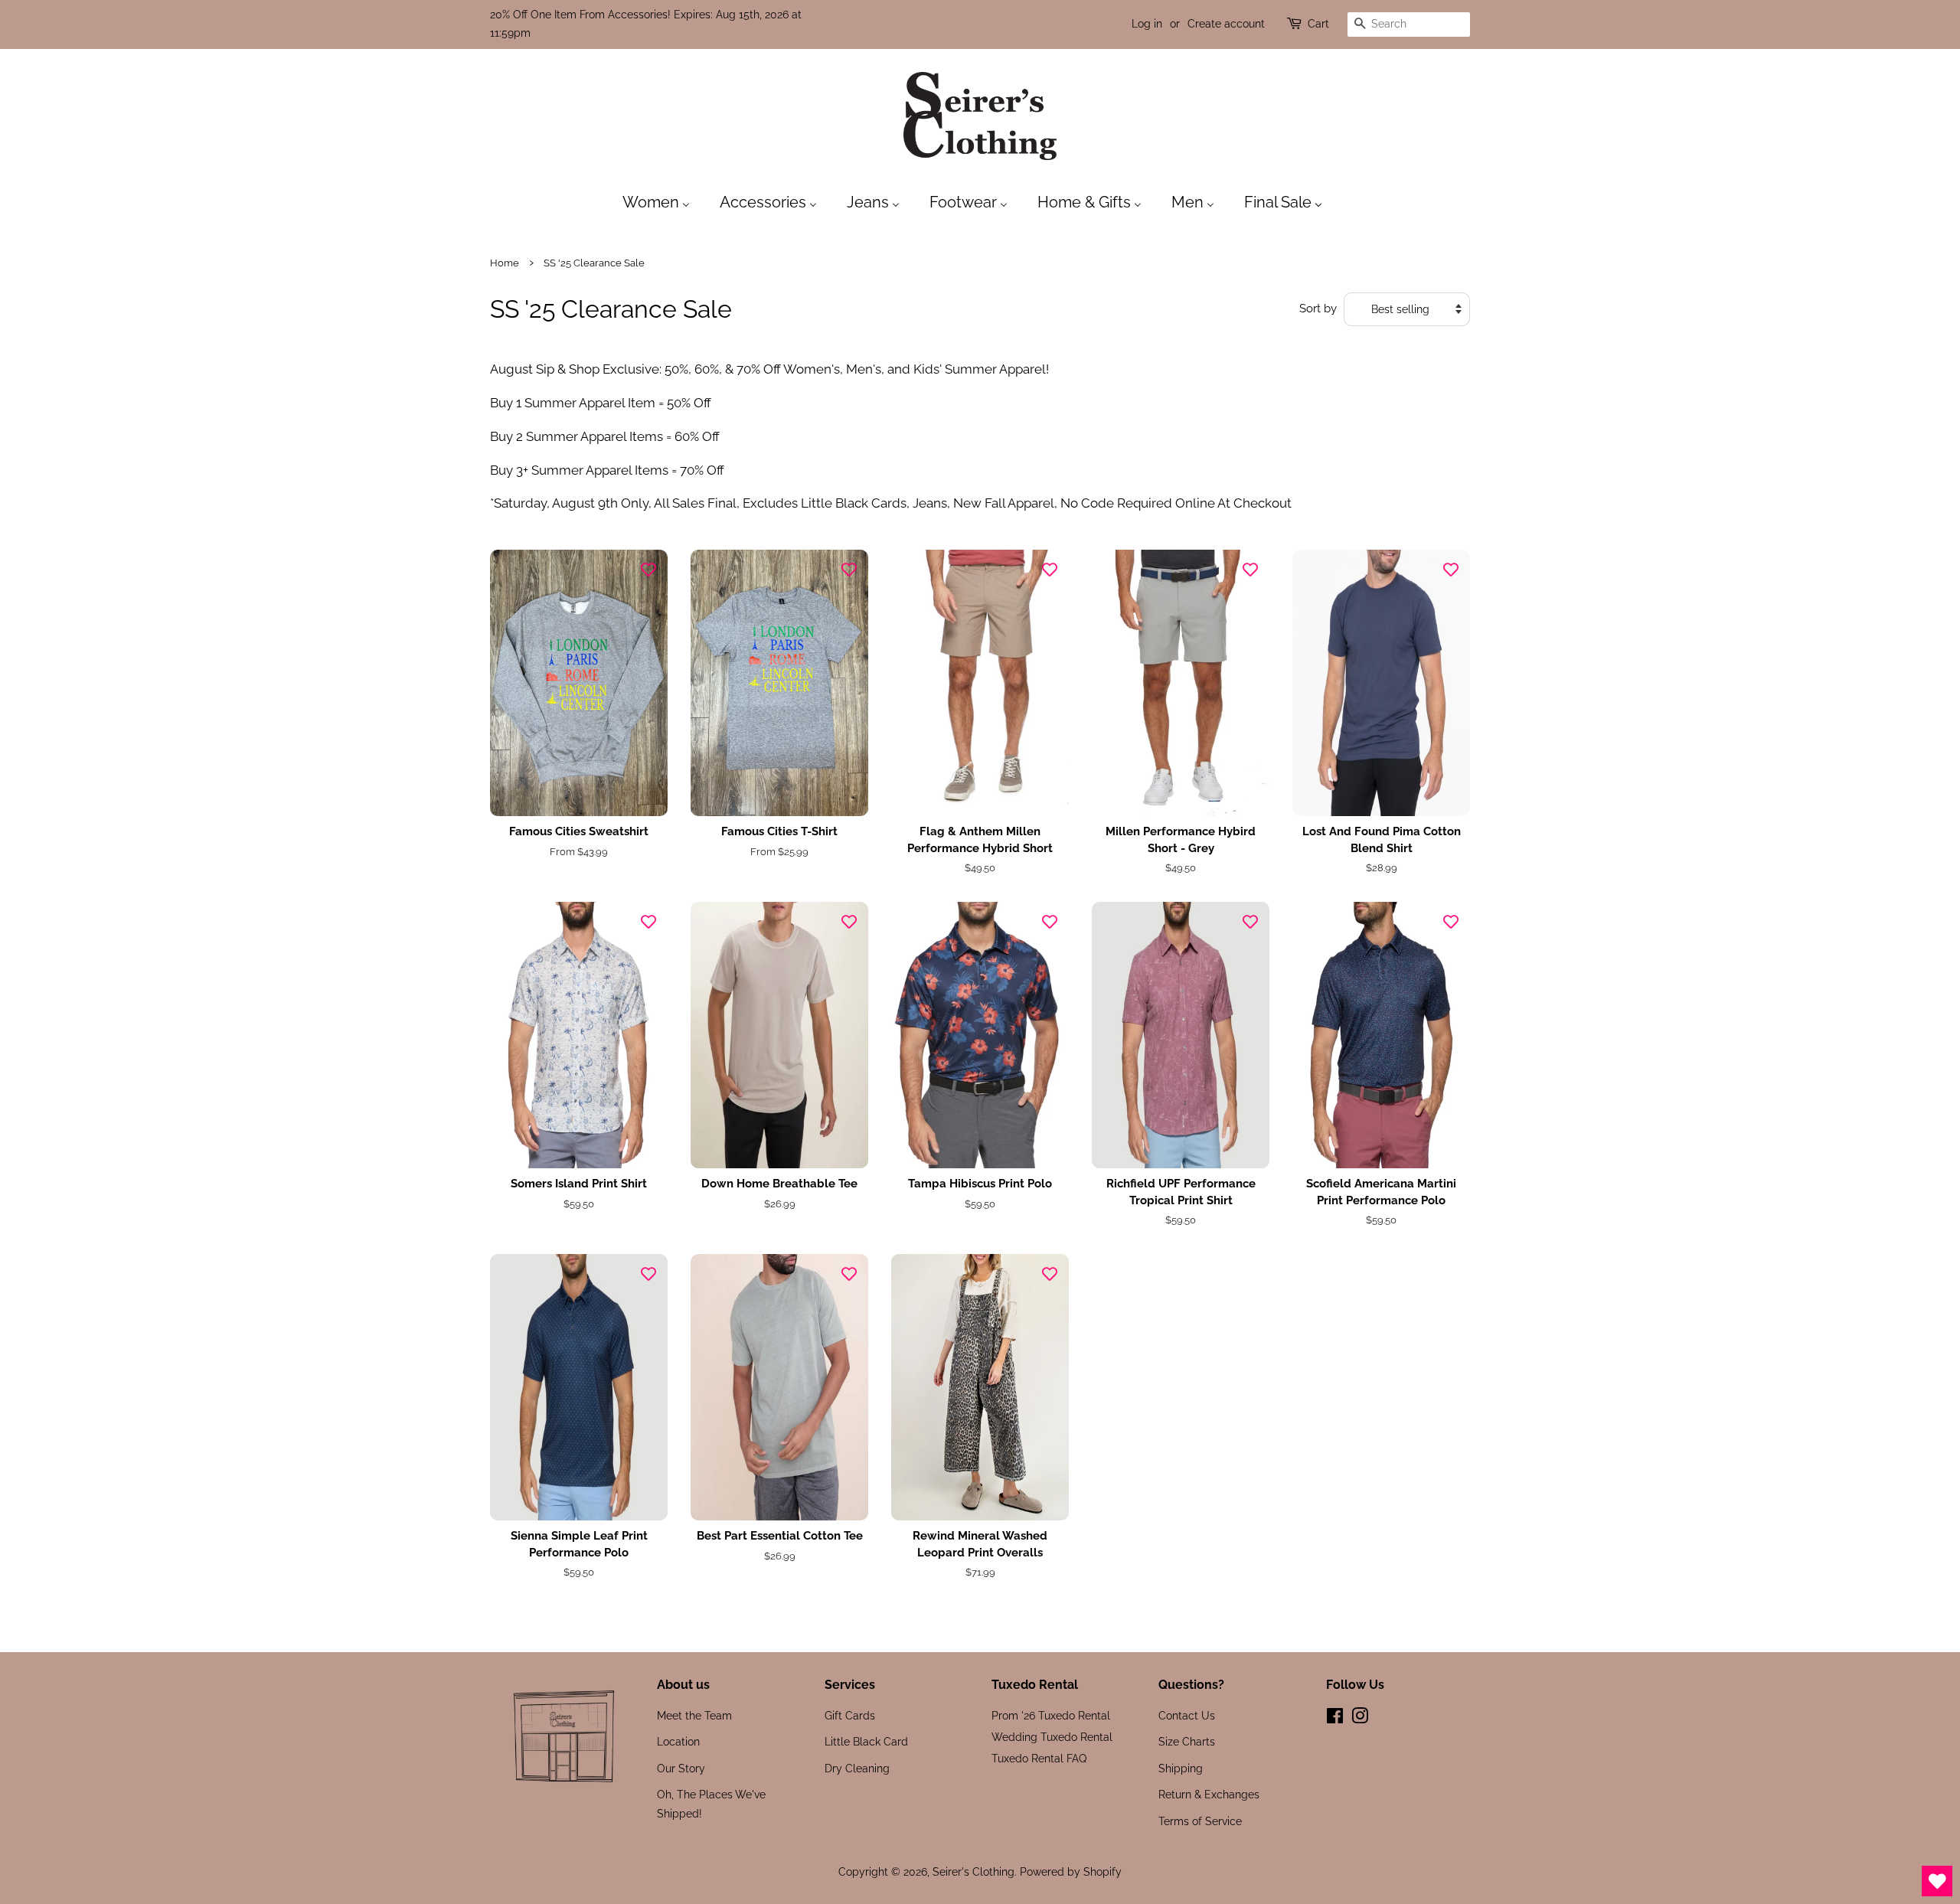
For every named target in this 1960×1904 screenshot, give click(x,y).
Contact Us (1187, 1715)
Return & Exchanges (1209, 1794)
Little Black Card (866, 1741)
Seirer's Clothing (973, 1871)
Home (505, 263)
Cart (1318, 24)
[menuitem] (664, 201)
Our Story (681, 1768)
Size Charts (1187, 1741)
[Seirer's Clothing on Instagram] (1360, 1718)
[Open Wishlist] (1937, 1881)
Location (678, 1741)
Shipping (1181, 1768)
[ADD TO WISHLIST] (648, 569)
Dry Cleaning (857, 1768)
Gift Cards (850, 1715)
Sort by (1318, 309)
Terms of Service (1200, 1821)
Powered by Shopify (1071, 1871)
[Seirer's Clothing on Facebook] (1335, 1718)
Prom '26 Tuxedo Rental (1051, 1715)
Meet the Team (694, 1715)
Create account (1226, 24)
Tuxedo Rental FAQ (1039, 1758)
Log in (1147, 24)
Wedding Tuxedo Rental (1052, 1737)
